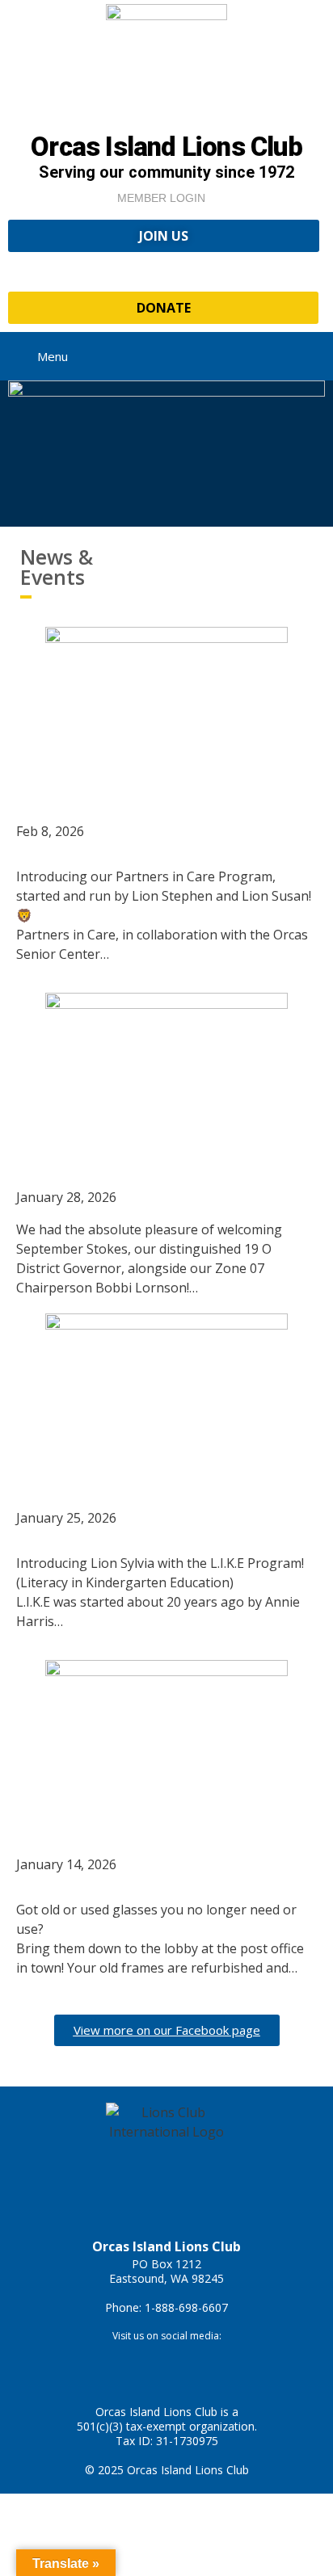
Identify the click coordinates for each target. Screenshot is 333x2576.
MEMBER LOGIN (161, 198)
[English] (295, 268)
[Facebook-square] (143, 2364)
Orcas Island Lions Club (166, 147)
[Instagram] (191, 2364)
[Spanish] (311, 268)
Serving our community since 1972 (166, 172)
